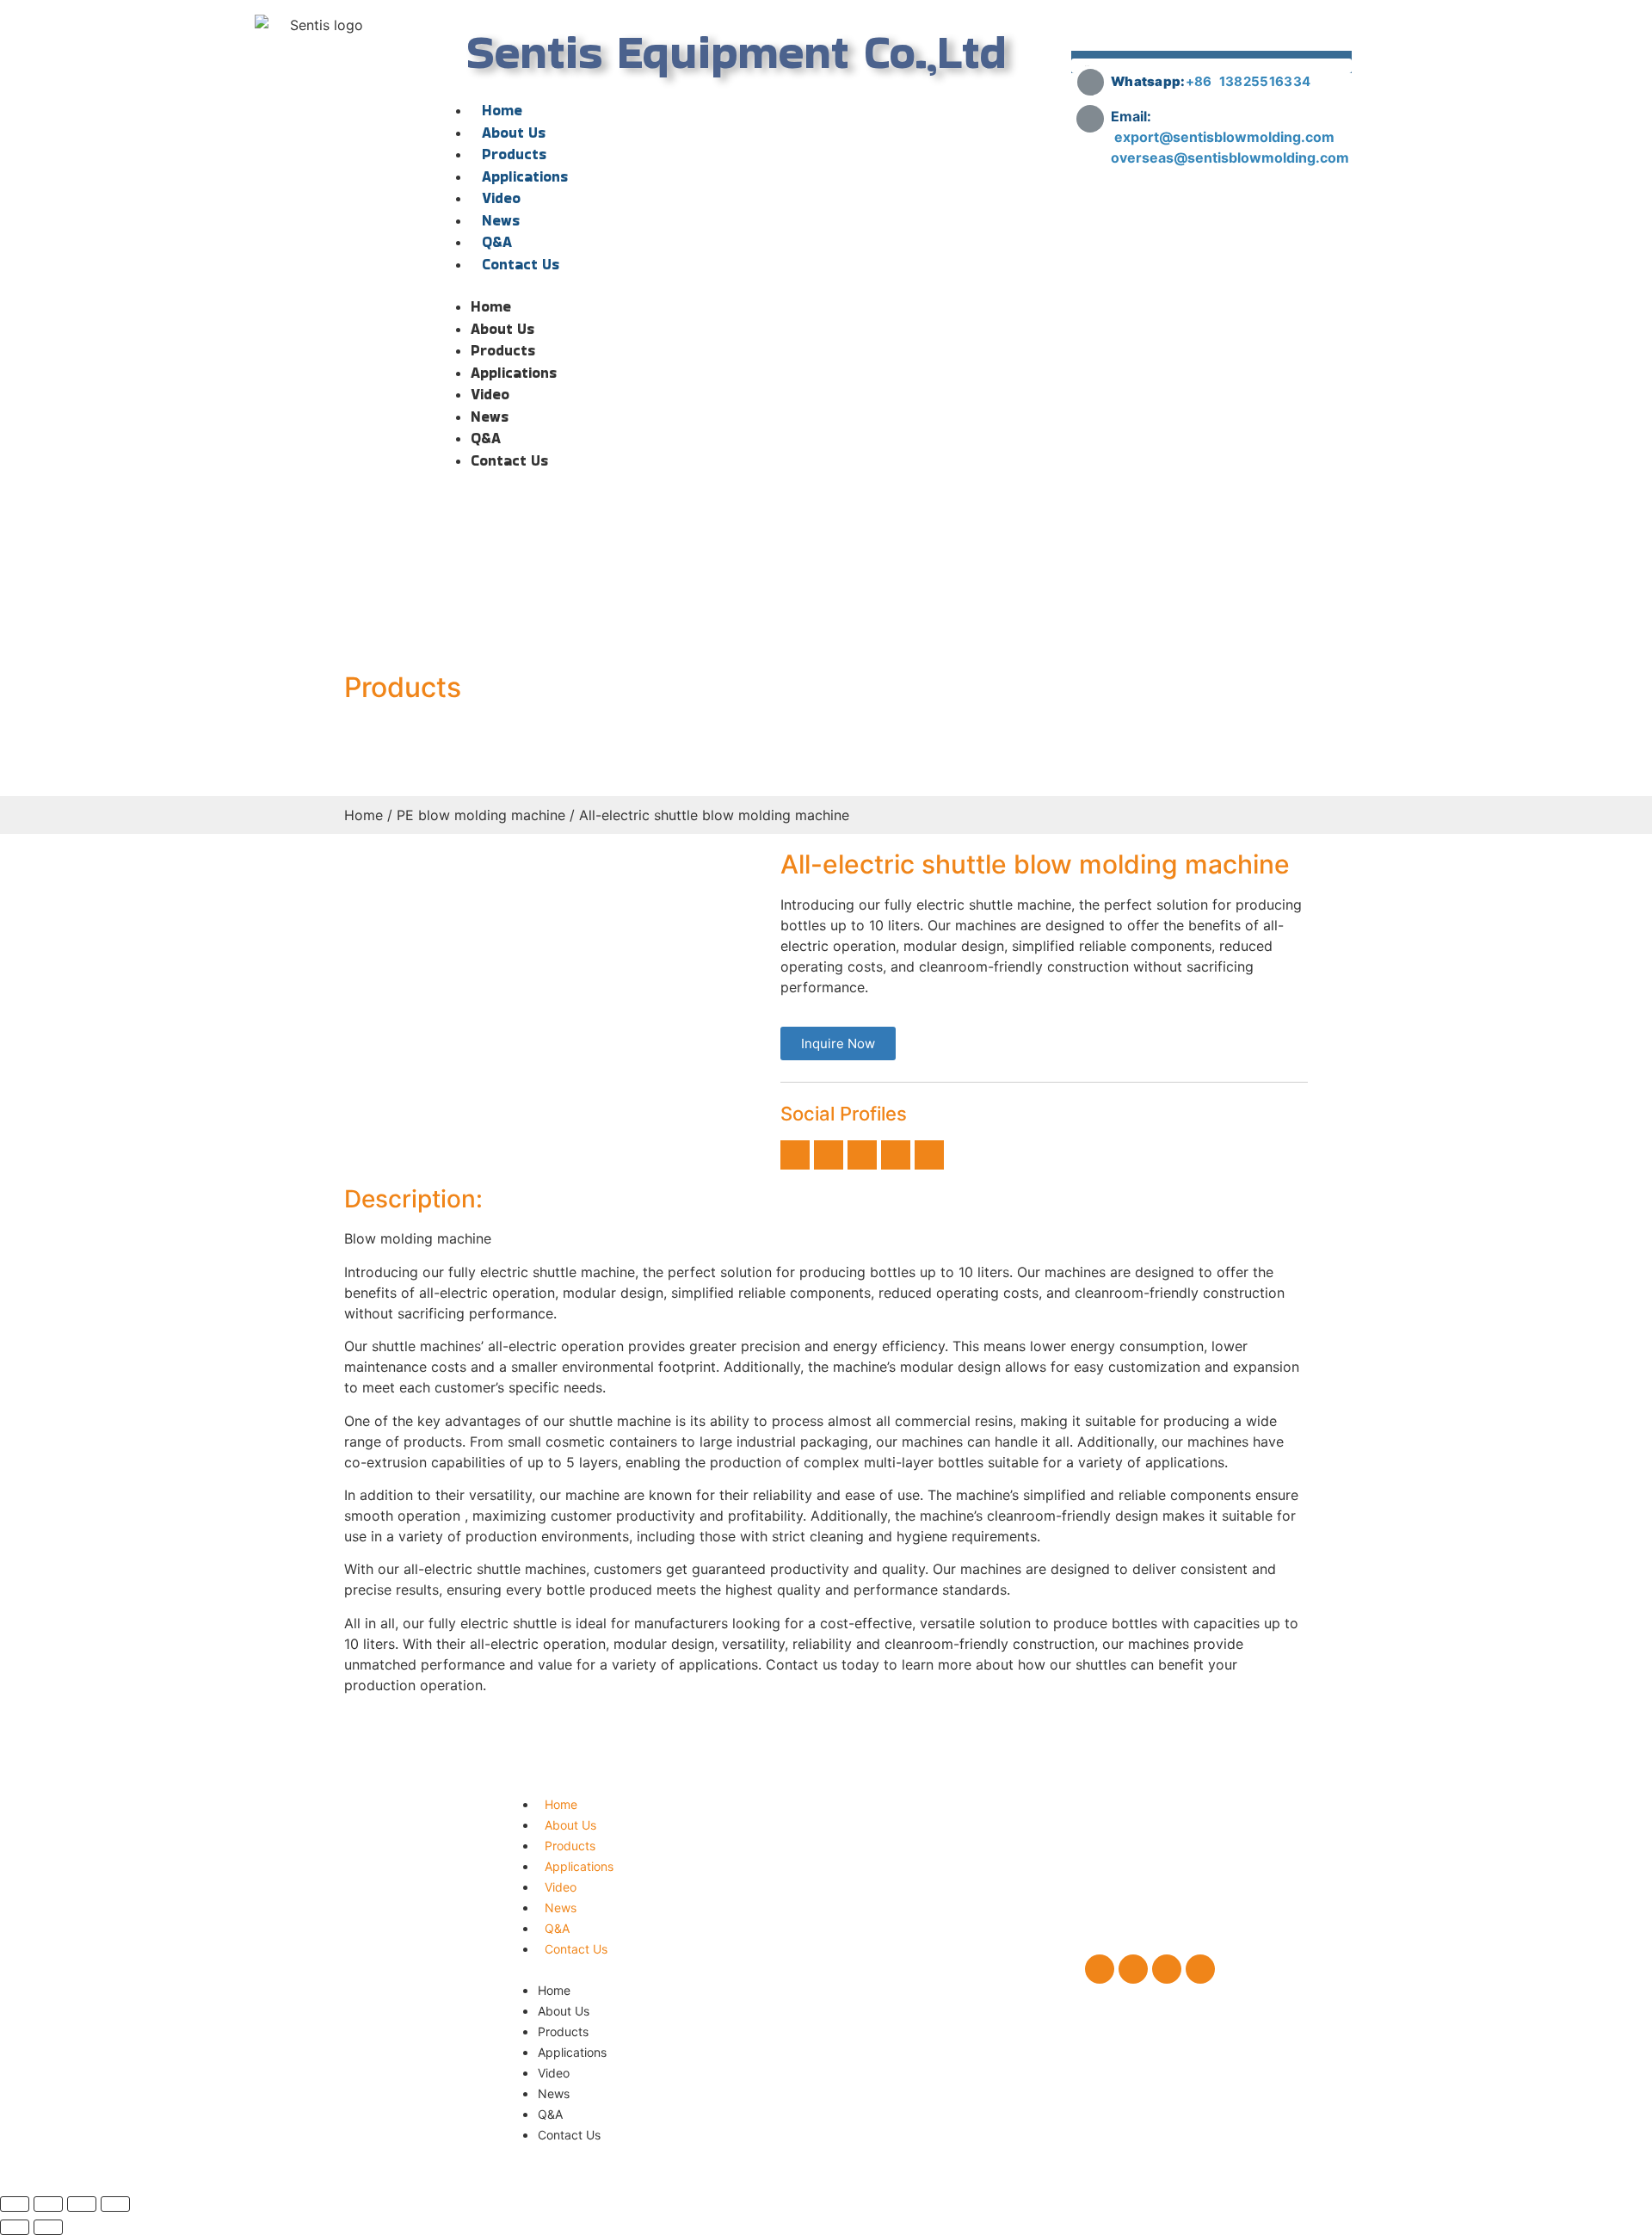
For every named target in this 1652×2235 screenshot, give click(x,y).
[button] (737, 286)
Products (514, 154)
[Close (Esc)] (15, 2204)
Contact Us (521, 264)
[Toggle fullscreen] (82, 2204)
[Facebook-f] (795, 1155)
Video (501, 198)
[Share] (48, 2204)
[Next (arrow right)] (48, 2227)
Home (502, 110)
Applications (525, 176)
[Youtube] (929, 1155)
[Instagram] (896, 1155)
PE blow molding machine (481, 815)
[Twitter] (829, 1155)
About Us (514, 133)
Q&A (497, 242)
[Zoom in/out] (115, 2204)
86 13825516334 (1252, 81)
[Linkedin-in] (862, 1155)
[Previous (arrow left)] (15, 2227)
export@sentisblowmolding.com (1226, 137)
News (501, 220)
